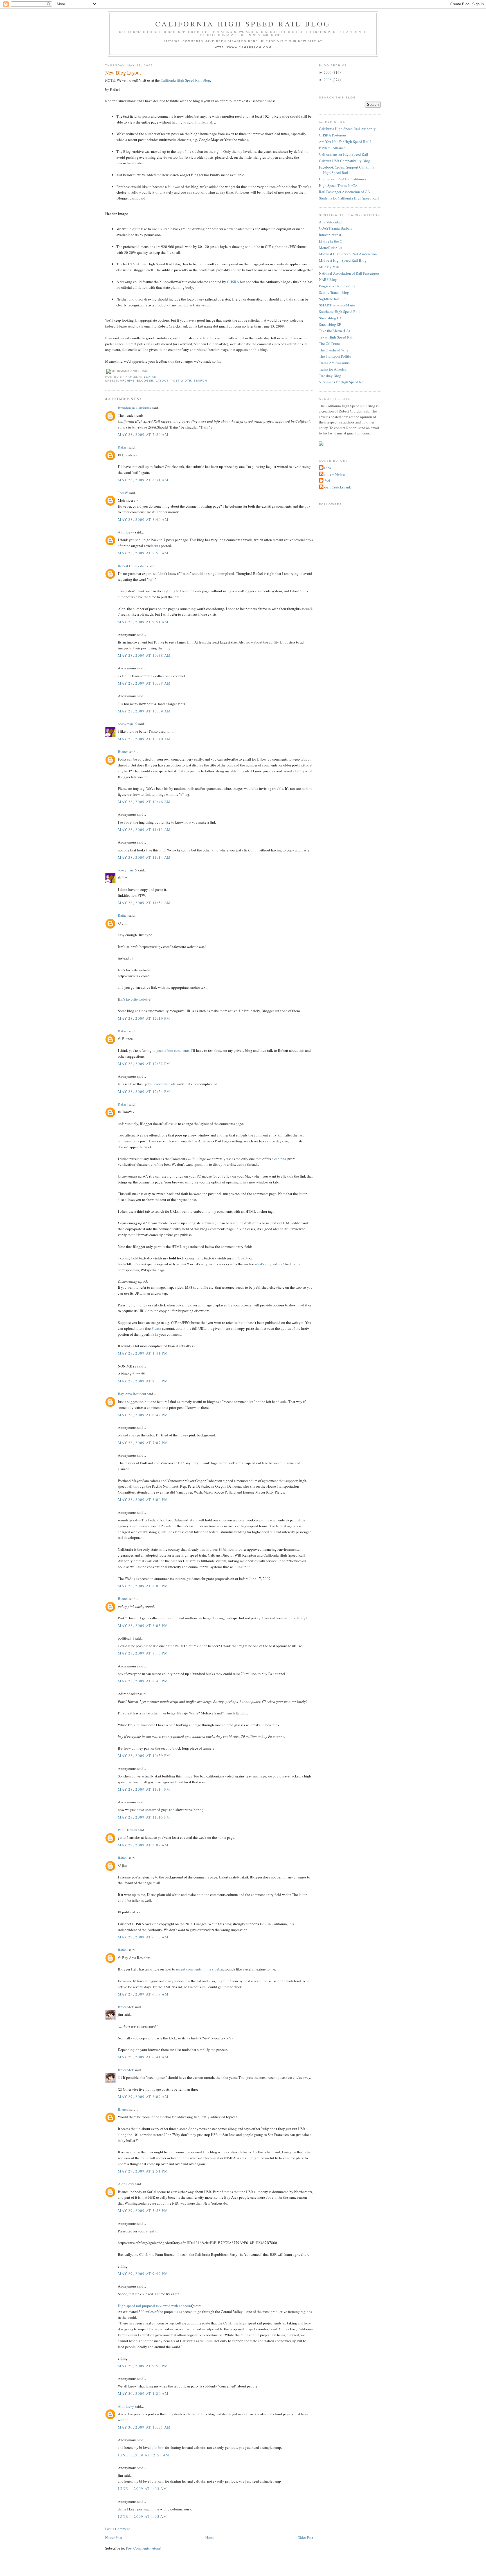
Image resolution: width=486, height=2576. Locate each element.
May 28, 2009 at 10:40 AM (144, 739)
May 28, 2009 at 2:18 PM (143, 1381)
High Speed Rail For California (342, 179)
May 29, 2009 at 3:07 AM (143, 1845)
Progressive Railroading (337, 286)
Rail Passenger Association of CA (344, 192)
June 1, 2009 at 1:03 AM (142, 2488)
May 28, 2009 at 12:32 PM (144, 1064)
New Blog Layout (123, 73)
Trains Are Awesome (334, 363)
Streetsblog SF (330, 324)
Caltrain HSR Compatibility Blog (345, 161)
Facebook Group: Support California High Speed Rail (347, 170)
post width (181, 381)
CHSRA (233, 282)
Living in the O (331, 241)
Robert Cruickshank (133, 566)
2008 (328, 80)
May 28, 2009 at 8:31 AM (143, 480)
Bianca (123, 752)
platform (158, 2447)
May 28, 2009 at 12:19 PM (144, 1018)
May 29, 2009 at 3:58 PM (143, 2210)
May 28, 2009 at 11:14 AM (144, 857)
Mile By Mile (329, 267)
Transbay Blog (330, 376)
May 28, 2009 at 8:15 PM (143, 1653)
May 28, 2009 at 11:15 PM (144, 1817)
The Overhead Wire (334, 350)
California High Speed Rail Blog (243, 24)
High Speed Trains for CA (338, 185)
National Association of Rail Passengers (349, 273)
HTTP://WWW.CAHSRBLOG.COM (243, 47)
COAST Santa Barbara (336, 228)
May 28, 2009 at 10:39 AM (144, 711)
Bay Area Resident (132, 1394)
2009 (328, 72)
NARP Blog (328, 279)
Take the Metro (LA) (334, 331)
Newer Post (114, 2537)
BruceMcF (126, 2007)
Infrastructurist (330, 235)
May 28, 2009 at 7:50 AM (143, 434)
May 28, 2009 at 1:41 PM (143, 1353)
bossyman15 (127, 724)
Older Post (305, 2537)
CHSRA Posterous (333, 135)
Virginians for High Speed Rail (342, 382)
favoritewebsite (164, 1084)
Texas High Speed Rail (336, 337)
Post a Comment (118, 2529)
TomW (123, 493)
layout (162, 381)
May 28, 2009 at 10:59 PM (144, 1756)
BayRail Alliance (332, 148)
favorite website (138, 999)
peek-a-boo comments (173, 1050)
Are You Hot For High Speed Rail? (345, 142)
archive (127, 381)
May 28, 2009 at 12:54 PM (144, 1091)
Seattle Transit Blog (334, 292)
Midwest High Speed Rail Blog (343, 260)
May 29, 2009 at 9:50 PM (143, 2366)
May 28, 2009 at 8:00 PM (143, 1499)
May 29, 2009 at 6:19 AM (143, 1994)
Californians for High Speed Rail (344, 154)
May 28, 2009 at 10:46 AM (144, 802)
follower (174, 187)
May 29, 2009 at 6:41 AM (143, 2057)
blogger (145, 381)
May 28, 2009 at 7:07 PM (143, 1443)
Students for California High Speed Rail (349, 198)
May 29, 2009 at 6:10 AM (143, 1937)
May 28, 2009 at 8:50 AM (143, 553)
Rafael (123, 447)
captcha (280, 1159)
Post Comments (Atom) (144, 2548)
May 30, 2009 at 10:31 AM (144, 2427)
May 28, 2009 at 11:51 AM (144, 903)
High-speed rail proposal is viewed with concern (154, 2306)
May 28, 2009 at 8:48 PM (143, 1681)
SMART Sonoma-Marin (337, 305)
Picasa (156, 1328)
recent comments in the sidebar (199, 1969)
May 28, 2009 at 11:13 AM (144, 829)
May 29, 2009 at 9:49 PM (143, 2274)
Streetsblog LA (330, 318)
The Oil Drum (329, 344)
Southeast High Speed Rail (339, 311)
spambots (201, 1164)
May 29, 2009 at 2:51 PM (143, 2171)
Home (210, 2537)
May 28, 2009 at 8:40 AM (143, 519)
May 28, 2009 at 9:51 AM (143, 622)
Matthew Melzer (333, 474)
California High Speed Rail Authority (347, 129)
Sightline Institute (333, 299)
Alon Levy (126, 532)
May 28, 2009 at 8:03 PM (143, 1586)
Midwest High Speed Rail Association (348, 254)
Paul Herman (128, 1830)
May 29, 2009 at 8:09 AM (143, 2097)
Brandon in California (134, 408)
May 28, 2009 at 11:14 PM (144, 1789)
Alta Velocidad (330, 222)
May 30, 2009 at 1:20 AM (143, 2393)
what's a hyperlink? (269, 1264)
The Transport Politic (335, 356)
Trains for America (333, 369)
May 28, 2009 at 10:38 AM (144, 655)
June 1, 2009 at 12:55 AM (144, 2455)
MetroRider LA (331, 248)
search (200, 381)
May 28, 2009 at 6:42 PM (143, 1415)
